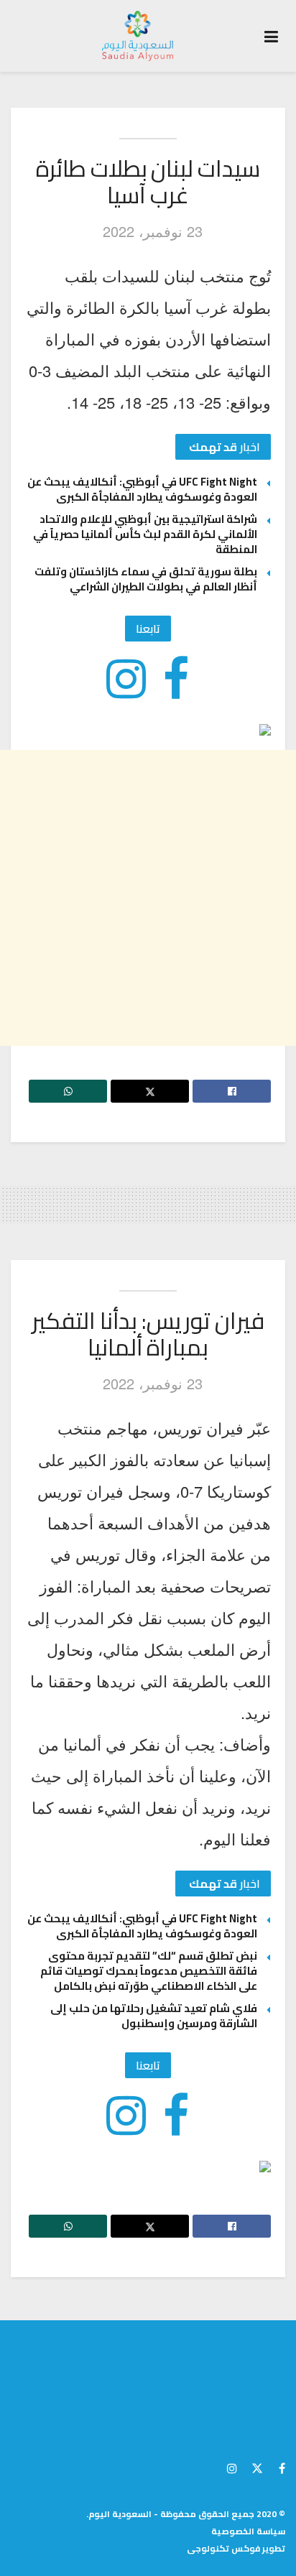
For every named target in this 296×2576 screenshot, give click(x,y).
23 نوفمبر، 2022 (153, 231)
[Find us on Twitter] (257, 2466)
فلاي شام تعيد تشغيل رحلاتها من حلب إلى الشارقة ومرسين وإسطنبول (154, 2016)
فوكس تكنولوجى (223, 2548)
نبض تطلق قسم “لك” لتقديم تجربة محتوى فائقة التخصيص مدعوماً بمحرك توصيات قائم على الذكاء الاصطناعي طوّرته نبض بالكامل (149, 1971)
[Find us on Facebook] (282, 2466)
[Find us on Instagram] (232, 2466)
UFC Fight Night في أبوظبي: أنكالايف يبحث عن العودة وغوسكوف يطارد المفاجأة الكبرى (142, 489)
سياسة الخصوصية (248, 2531)
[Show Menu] (271, 36)
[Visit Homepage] (138, 36)
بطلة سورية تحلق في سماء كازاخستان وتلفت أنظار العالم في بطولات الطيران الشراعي (146, 579)
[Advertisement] (148, 898)
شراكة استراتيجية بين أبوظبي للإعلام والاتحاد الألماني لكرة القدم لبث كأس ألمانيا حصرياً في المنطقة (145, 534)
